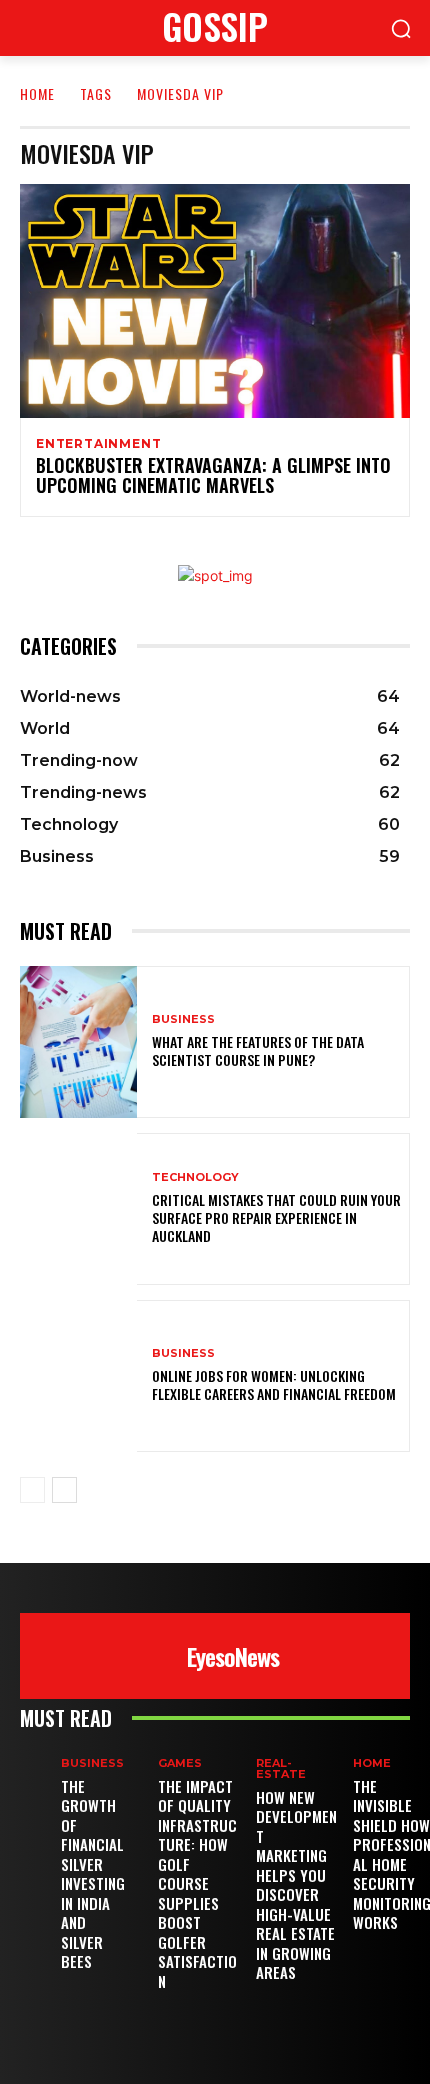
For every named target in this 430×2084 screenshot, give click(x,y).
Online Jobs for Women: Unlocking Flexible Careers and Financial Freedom (274, 1384)
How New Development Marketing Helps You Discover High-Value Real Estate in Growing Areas (296, 1885)
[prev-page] (32, 1490)
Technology (195, 1177)
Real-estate (281, 1769)
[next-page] (64, 1490)
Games (180, 1763)
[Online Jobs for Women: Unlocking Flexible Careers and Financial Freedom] (78, 1376)
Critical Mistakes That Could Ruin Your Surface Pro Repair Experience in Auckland (276, 1217)
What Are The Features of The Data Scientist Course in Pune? (258, 1050)
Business (183, 1019)
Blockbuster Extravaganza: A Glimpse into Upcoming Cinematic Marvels (213, 475)
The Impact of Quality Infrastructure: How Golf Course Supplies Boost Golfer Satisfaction (197, 1883)
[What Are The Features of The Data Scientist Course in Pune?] (78, 1042)
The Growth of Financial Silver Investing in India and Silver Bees (93, 1874)
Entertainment (98, 444)
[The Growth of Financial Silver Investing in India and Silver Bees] (40, 1773)
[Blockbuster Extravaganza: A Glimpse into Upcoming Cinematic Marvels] (215, 301)
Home (37, 93)
